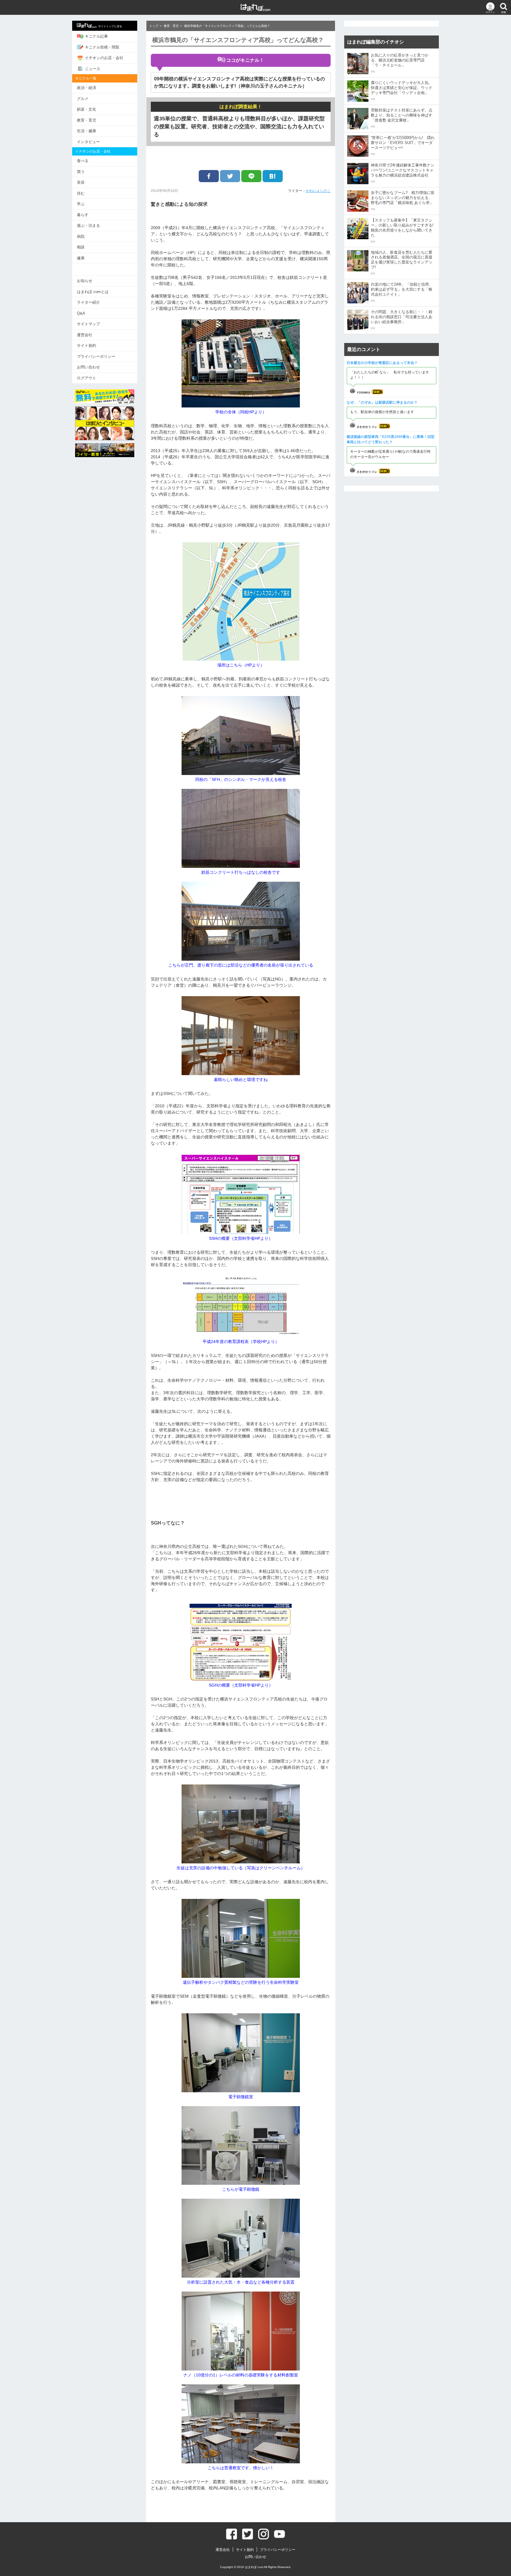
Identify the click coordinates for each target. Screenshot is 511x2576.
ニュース (93, 69)
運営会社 (85, 335)
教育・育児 (86, 120)
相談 (81, 247)
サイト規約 (86, 346)
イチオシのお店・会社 (104, 58)
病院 (81, 236)
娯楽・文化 (86, 109)
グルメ (83, 99)
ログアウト (86, 378)
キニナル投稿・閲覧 (102, 47)
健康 (81, 258)
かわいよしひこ (318, 191)
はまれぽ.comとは (93, 292)
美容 (81, 182)
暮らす (83, 215)
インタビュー (88, 142)
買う (81, 172)
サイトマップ (88, 324)
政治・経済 (86, 88)
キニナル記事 (96, 36)
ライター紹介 (88, 302)
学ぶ (81, 204)
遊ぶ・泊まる (88, 225)
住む (81, 193)
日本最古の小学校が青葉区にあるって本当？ (382, 363)
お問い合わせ (88, 367)
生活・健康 (86, 131)
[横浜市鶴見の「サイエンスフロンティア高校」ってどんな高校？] (273, 176)
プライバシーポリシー (96, 356)
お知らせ (85, 281)
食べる (83, 161)
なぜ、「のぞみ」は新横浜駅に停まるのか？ (382, 402)
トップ (154, 26)
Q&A (81, 313)
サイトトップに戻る (110, 26)
